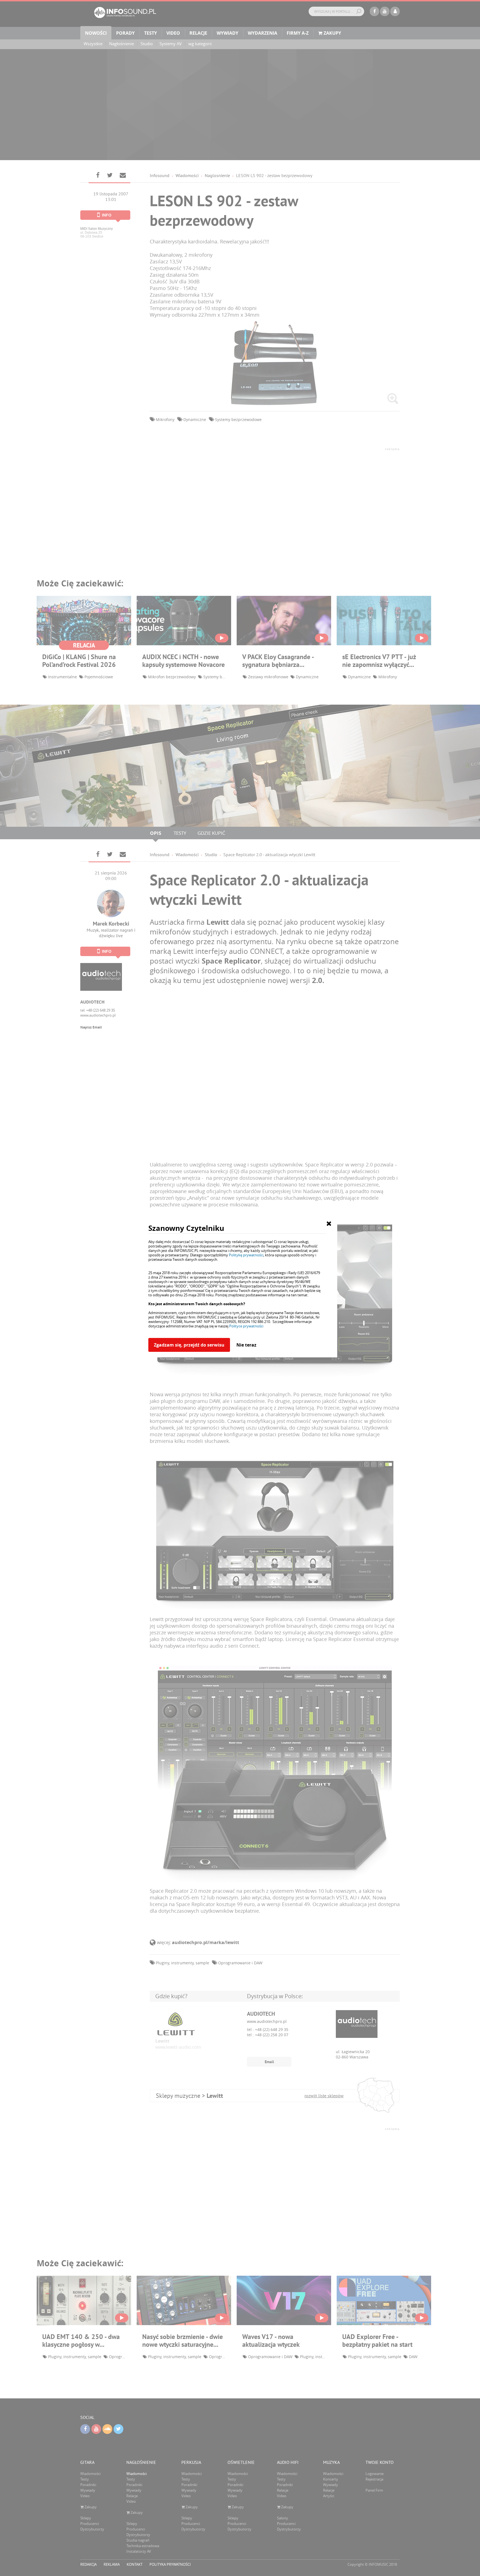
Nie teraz (246, 1345)
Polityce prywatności (246, 1326)
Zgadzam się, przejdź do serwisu (189, 1345)
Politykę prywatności (246, 1255)
